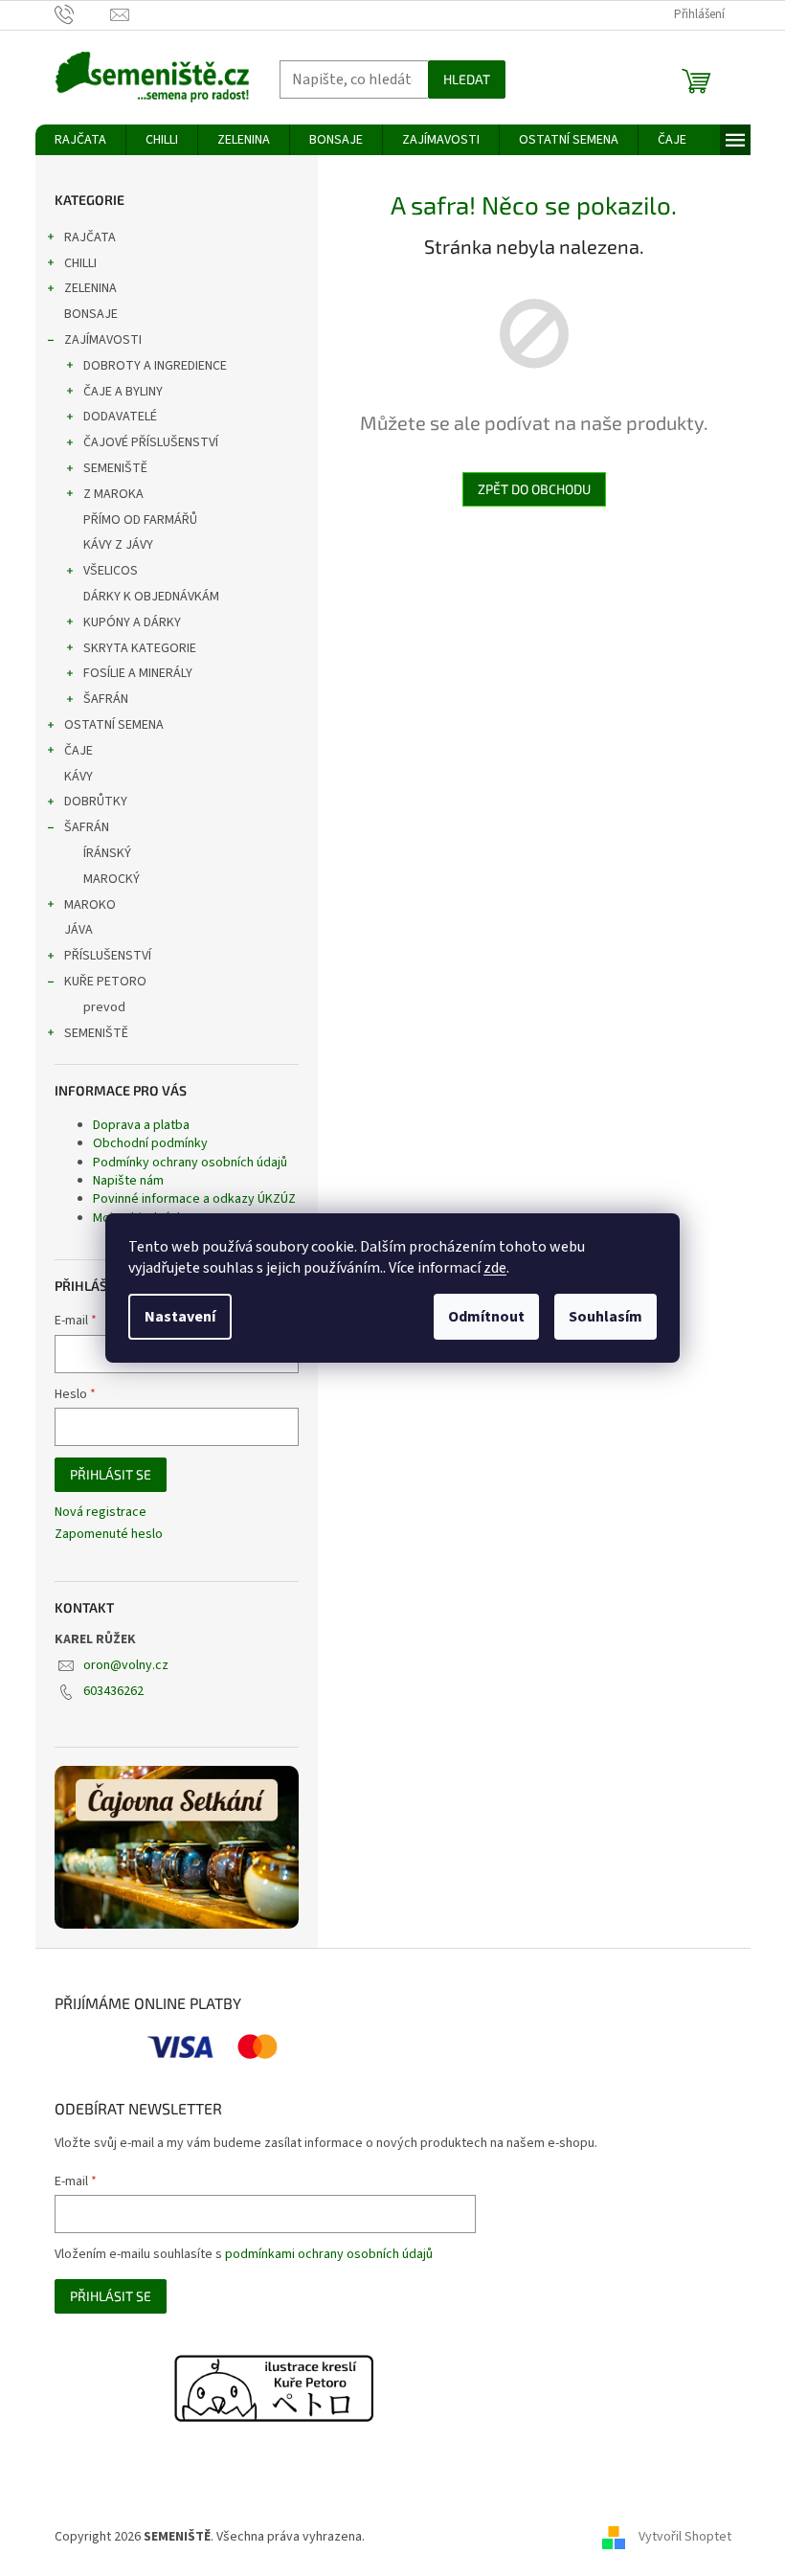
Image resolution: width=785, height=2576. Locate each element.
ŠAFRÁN (106, 699)
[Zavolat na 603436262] (83, 14)
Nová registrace (101, 1513)
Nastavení (180, 1317)
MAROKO (90, 905)
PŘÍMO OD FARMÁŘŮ (140, 520)
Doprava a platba (141, 1125)
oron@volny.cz (126, 1665)
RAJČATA (90, 237)
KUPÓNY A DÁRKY (132, 622)
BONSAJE (91, 314)
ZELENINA (90, 288)
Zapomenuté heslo (109, 1535)
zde (495, 1268)
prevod (104, 1007)
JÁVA (78, 930)
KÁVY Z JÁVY (118, 545)
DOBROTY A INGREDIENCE (155, 366)
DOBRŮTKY (96, 802)
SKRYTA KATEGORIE (140, 648)
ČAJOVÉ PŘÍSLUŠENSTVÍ (151, 442)
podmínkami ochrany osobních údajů (329, 2254)
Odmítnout (486, 1317)
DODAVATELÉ (120, 417)
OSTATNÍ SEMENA (114, 725)
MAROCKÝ (112, 879)
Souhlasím (606, 1317)
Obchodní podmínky (150, 1143)
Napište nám (128, 1181)
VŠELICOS (111, 571)
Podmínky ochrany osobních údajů (190, 1163)
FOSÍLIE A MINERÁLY (138, 673)
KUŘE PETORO (105, 982)
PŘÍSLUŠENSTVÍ (108, 956)
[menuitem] (80, 140)
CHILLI (80, 263)
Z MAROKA (113, 494)
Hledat (467, 79)
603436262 (113, 1691)
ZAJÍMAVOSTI (103, 340)
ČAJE (78, 751)
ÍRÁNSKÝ (107, 853)
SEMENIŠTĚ (115, 468)
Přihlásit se (111, 1474)
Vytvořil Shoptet (685, 2537)
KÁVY (78, 777)
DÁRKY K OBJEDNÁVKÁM (151, 597)
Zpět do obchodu (534, 489)
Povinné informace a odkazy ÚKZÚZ (194, 1199)
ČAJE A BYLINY (123, 392)
